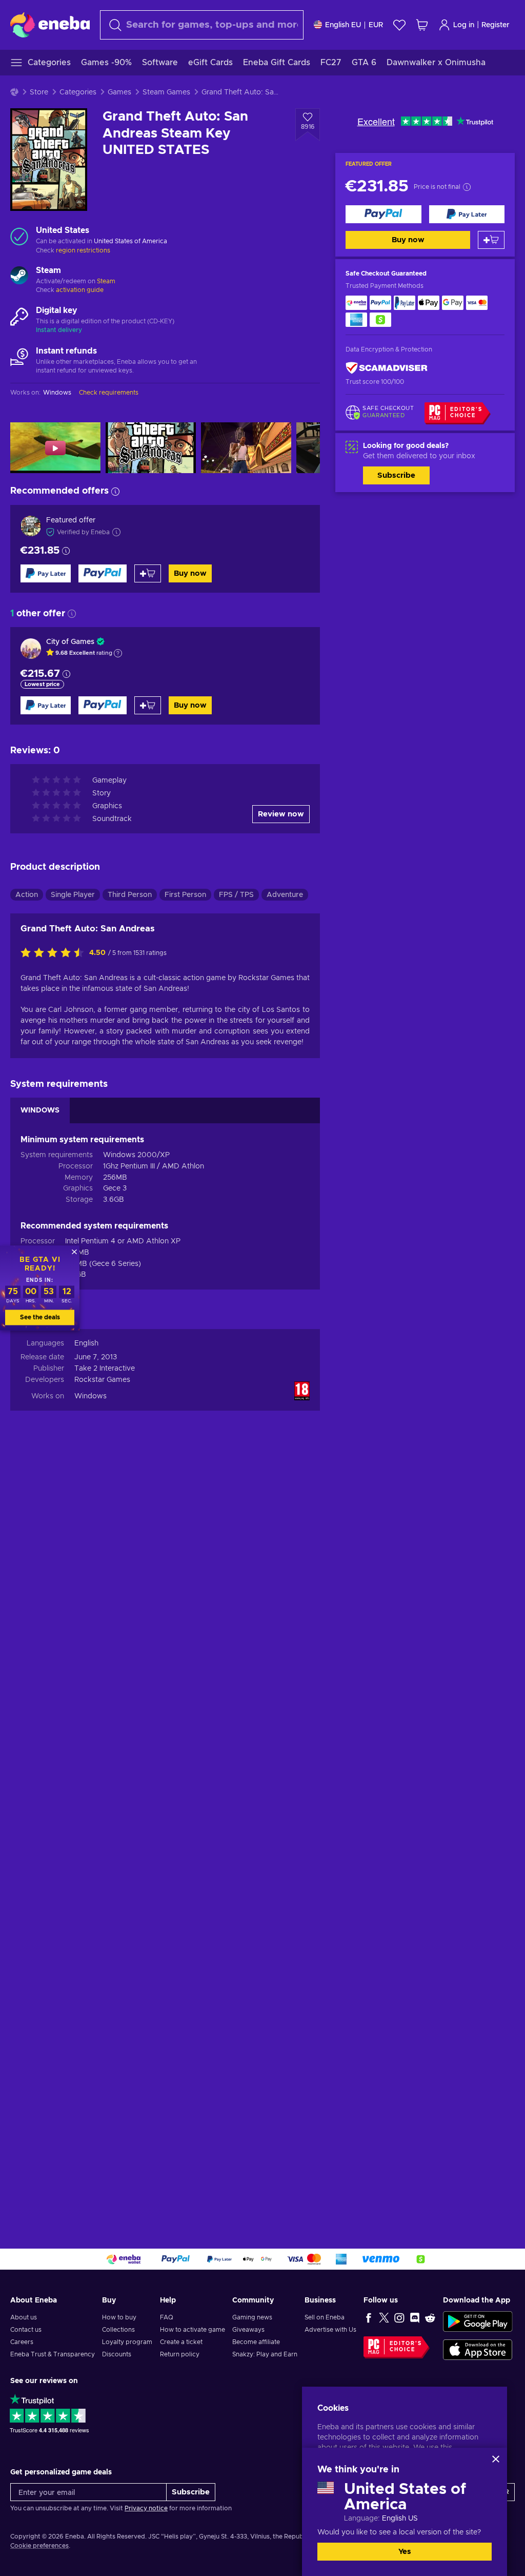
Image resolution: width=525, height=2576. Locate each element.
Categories (78, 92)
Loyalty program (127, 2342)
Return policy (180, 2354)
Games (119, 92)
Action (27, 895)
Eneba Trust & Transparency (53, 2354)
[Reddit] (430, 2317)
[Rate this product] (55, 953)
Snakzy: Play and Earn (265, 2354)
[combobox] (202, 25)
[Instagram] (399, 2317)
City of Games (70, 642)
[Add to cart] (491, 240)
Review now (281, 814)
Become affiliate (256, 2342)
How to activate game (193, 2330)
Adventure (285, 895)
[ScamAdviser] (387, 368)
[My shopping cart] (422, 25)
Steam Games (166, 92)
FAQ (167, 2317)
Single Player (73, 895)
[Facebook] (369, 2317)
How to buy (119, 2317)
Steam (106, 281)
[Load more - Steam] (19, 277)
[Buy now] (383, 214)
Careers (22, 2342)
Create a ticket (181, 2342)
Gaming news (252, 2317)
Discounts (117, 2354)
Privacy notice (146, 2508)
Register (496, 25)
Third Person (130, 895)
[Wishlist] (399, 25)
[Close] (496, 2459)
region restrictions (83, 250)
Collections (118, 2330)
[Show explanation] (118, 653)
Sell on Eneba (325, 2317)
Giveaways (248, 2330)
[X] (384, 2317)
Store (39, 92)
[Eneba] (50, 25)
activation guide (80, 290)
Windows (90, 1396)
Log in (464, 25)
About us (24, 2317)
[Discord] (415, 2317)
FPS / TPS (236, 895)
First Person (185, 895)
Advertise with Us (330, 2330)
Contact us (26, 2330)
